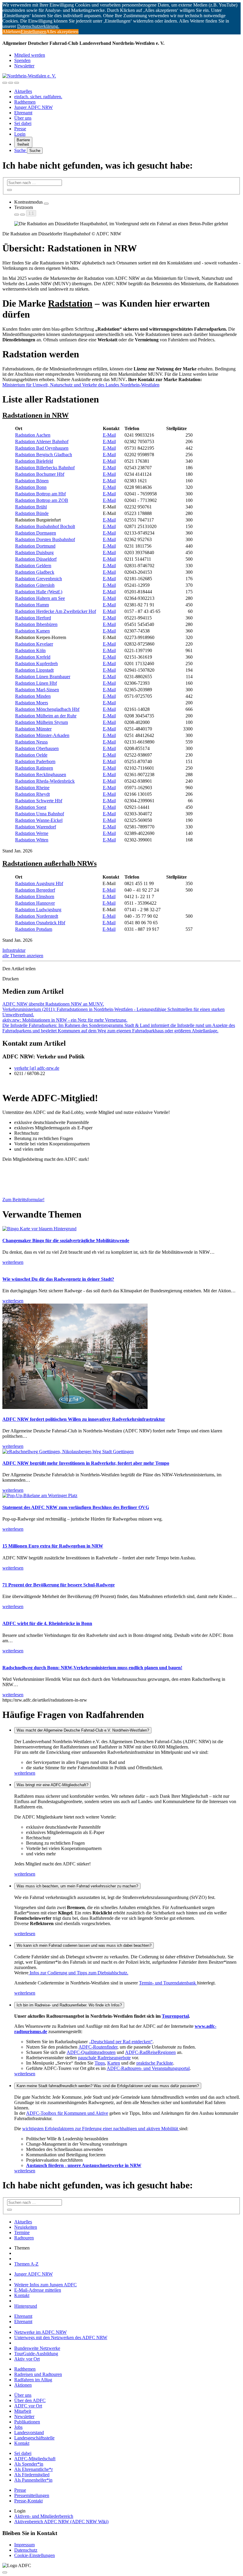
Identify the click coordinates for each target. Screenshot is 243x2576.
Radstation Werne (32, 833)
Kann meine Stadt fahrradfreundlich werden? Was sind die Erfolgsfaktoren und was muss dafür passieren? (108, 2086)
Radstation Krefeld (33, 657)
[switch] (46, 204)
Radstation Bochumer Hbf (40, 474)
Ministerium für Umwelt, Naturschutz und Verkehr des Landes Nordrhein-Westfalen (81, 385)
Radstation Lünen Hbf (36, 683)
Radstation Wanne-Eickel (39, 820)
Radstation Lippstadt (34, 670)
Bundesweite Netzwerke (37, 2348)
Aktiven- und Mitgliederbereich (44, 2516)
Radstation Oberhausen (37, 748)
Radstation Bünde (32, 513)
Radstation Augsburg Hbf (39, 883)
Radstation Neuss (31, 742)
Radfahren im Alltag (33, 2380)
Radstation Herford (33, 618)
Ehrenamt (23, 113)
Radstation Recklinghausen (41, 775)
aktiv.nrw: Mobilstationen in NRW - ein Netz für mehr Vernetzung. (65, 1020)
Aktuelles (23, 91)
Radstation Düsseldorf (36, 559)
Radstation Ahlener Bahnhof (42, 442)
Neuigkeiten (26, 2227)
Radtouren (24, 2238)
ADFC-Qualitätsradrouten (91, 2052)
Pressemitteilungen (32, 2495)
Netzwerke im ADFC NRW (40, 2332)
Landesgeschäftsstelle (34, 2438)
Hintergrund (26, 2306)
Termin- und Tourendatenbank (168, 1983)
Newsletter (24, 66)
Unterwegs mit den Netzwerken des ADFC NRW (61, 2338)
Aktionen (23, 2385)
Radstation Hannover (35, 903)
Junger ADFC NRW (33, 107)
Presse (20, 129)
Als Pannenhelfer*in (33, 2480)
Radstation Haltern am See (40, 598)
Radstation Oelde (31, 755)
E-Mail (109, 435)
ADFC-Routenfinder (98, 2047)
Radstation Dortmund (35, 546)
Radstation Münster (33, 729)
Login (20, 134)
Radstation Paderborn (35, 761)
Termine (22, 2232)
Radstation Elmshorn (35, 897)
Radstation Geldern (33, 566)
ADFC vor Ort (28, 2406)
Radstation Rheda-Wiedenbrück (45, 781)
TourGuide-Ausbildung (36, 2354)
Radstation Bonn (31, 487)
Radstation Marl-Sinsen (37, 690)
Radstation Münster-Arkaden (42, 735)
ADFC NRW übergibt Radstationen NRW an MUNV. (53, 1004)
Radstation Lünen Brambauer (43, 677)
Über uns (23, 118)
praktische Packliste (155, 2063)
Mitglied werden (30, 55)
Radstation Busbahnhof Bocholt (45, 526)
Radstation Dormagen (36, 533)
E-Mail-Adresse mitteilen (38, 2290)
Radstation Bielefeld (34, 461)
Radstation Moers (32, 703)
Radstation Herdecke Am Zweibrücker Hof (56, 611)
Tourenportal (175, 2016)
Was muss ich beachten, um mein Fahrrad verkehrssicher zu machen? (77, 1886)
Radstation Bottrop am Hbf (40, 494)
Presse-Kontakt (28, 2501)
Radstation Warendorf (36, 827)
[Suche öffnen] (11, 83)
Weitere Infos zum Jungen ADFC (45, 2285)
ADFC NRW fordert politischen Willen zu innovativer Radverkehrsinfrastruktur (84, 1419)
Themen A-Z (26, 2264)
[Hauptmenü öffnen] (17, 83)
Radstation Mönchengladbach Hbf (47, 709)
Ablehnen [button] (12, 32)
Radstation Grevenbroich (39, 579)
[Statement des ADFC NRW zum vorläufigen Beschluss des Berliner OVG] (40, 1495)
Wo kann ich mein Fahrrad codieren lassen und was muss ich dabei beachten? (84, 1945)
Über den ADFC (30, 2400)
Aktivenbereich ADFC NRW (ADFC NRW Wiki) (61, 2522)
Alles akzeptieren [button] (62, 32)
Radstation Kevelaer (34, 644)
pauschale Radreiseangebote (104, 2058)
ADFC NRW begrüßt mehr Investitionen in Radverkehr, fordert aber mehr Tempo (86, 1463)
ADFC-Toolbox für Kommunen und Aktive (67, 2113)
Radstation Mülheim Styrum (41, 722)
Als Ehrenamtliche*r (33, 2469)
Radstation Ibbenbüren (36, 624)
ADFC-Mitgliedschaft (35, 2459)
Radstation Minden (33, 696)
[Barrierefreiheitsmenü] (5, 83)
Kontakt (22, 2295)
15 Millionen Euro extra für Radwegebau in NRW (53, 1546)
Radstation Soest (31, 807)
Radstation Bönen (32, 481)
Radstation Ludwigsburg (38, 910)
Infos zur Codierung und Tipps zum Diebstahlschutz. (78, 1973)
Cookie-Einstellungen (35, 2555)
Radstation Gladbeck (35, 572)
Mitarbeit (23, 2411)
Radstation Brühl (31, 507)
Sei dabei (23, 123)
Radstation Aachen (33, 435)
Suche (21, 150)
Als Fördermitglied (32, 2475)
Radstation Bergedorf (35, 890)
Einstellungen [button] (33, 32)
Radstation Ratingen (34, 768)
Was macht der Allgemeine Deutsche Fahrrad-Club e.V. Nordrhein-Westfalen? (83, 1730)
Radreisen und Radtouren (38, 2374)
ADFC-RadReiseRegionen (150, 2052)
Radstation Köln (30, 650)
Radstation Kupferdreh (36, 664)
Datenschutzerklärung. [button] (38, 26)
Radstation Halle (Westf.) (39, 592)
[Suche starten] (9, 190)
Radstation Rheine (32, 788)
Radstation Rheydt (32, 794)
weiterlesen (25, 1773)
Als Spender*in (29, 2464)
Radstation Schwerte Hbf (39, 801)
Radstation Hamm (32, 605)
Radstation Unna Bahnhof (40, 814)
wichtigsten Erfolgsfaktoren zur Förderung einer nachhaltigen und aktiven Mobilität (101, 2129)
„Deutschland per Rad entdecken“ (121, 2042)
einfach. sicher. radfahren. (38, 97)
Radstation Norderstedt (37, 916)
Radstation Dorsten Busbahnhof (45, 539)
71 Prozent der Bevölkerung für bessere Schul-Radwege (59, 1585)
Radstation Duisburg (34, 553)
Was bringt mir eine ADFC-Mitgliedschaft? (52, 1785)
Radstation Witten (32, 840)
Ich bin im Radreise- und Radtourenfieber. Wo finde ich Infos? (69, 2005)
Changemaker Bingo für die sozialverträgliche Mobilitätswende (66, 1241)
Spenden (22, 60)
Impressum (24, 2545)
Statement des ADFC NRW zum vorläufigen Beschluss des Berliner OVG (76, 1507)
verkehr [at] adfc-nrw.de (37, 1068)
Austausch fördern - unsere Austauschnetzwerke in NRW (84, 2165)
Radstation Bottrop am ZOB (42, 500)
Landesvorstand (29, 2432)
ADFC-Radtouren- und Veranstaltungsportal (148, 2068)
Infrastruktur (14, 950)
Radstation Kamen (32, 631)
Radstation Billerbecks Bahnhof (45, 468)
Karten (114, 2063)
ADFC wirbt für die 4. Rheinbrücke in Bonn (47, 1623)
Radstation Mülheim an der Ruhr (46, 716)
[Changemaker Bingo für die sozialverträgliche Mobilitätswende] (39, 1229)
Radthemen (25, 102)
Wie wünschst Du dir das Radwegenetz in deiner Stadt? (58, 1279)
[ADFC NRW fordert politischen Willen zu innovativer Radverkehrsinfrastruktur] (75, 1407)
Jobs (18, 2427)
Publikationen (27, 2422)
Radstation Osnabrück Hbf (40, 923)
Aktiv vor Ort (27, 2359)
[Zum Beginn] (5, 2572)
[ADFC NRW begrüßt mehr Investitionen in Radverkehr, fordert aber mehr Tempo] (68, 1452)
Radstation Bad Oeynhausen (42, 448)
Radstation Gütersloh (35, 585)
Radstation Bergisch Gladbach (44, 455)
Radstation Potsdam (34, 929)
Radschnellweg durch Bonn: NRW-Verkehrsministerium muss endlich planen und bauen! (92, 1668)
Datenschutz (26, 2550)
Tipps (100, 2063)
